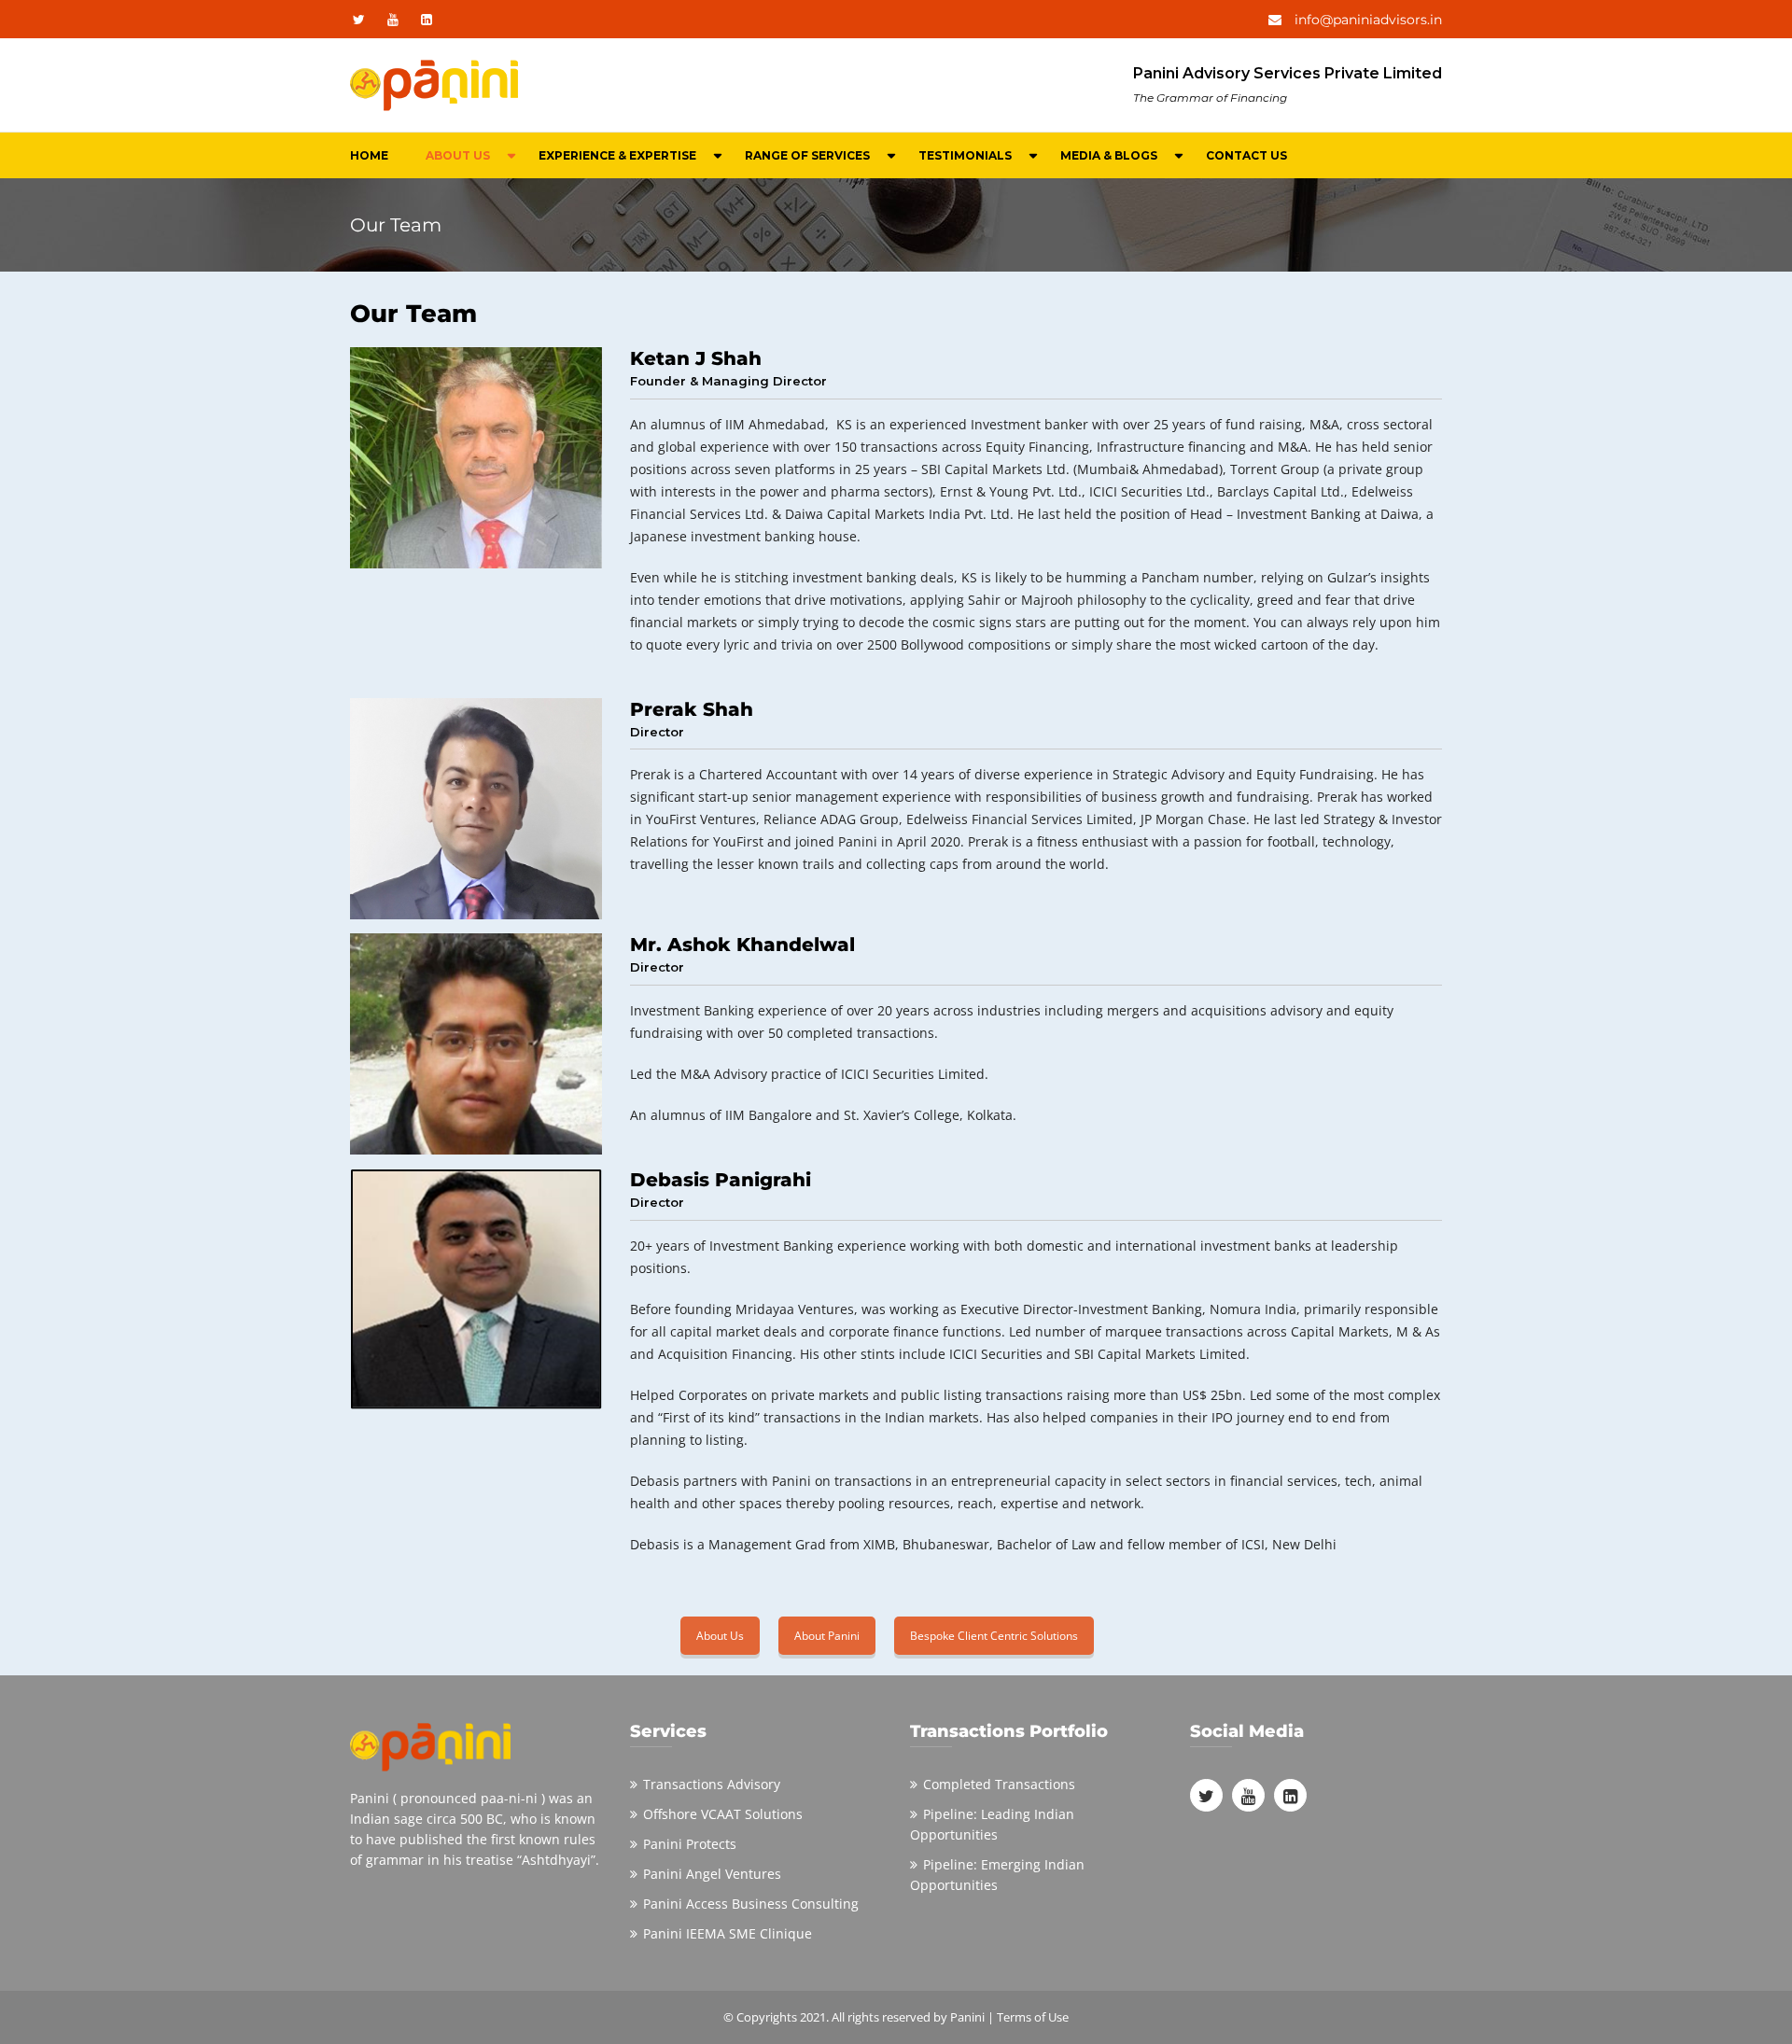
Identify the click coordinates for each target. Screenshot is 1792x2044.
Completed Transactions (999, 1784)
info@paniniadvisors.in (1366, 20)
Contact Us (1246, 155)
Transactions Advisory (712, 1784)
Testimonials (965, 155)
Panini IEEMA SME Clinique (728, 1933)
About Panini (827, 1636)
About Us (458, 155)
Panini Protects (690, 1844)
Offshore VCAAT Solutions (723, 1814)
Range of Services (807, 155)
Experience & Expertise (617, 155)
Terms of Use (1033, 2017)
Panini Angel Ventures (712, 1874)
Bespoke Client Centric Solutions (994, 1636)
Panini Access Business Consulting (751, 1904)
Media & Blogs (1109, 155)
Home (369, 155)
